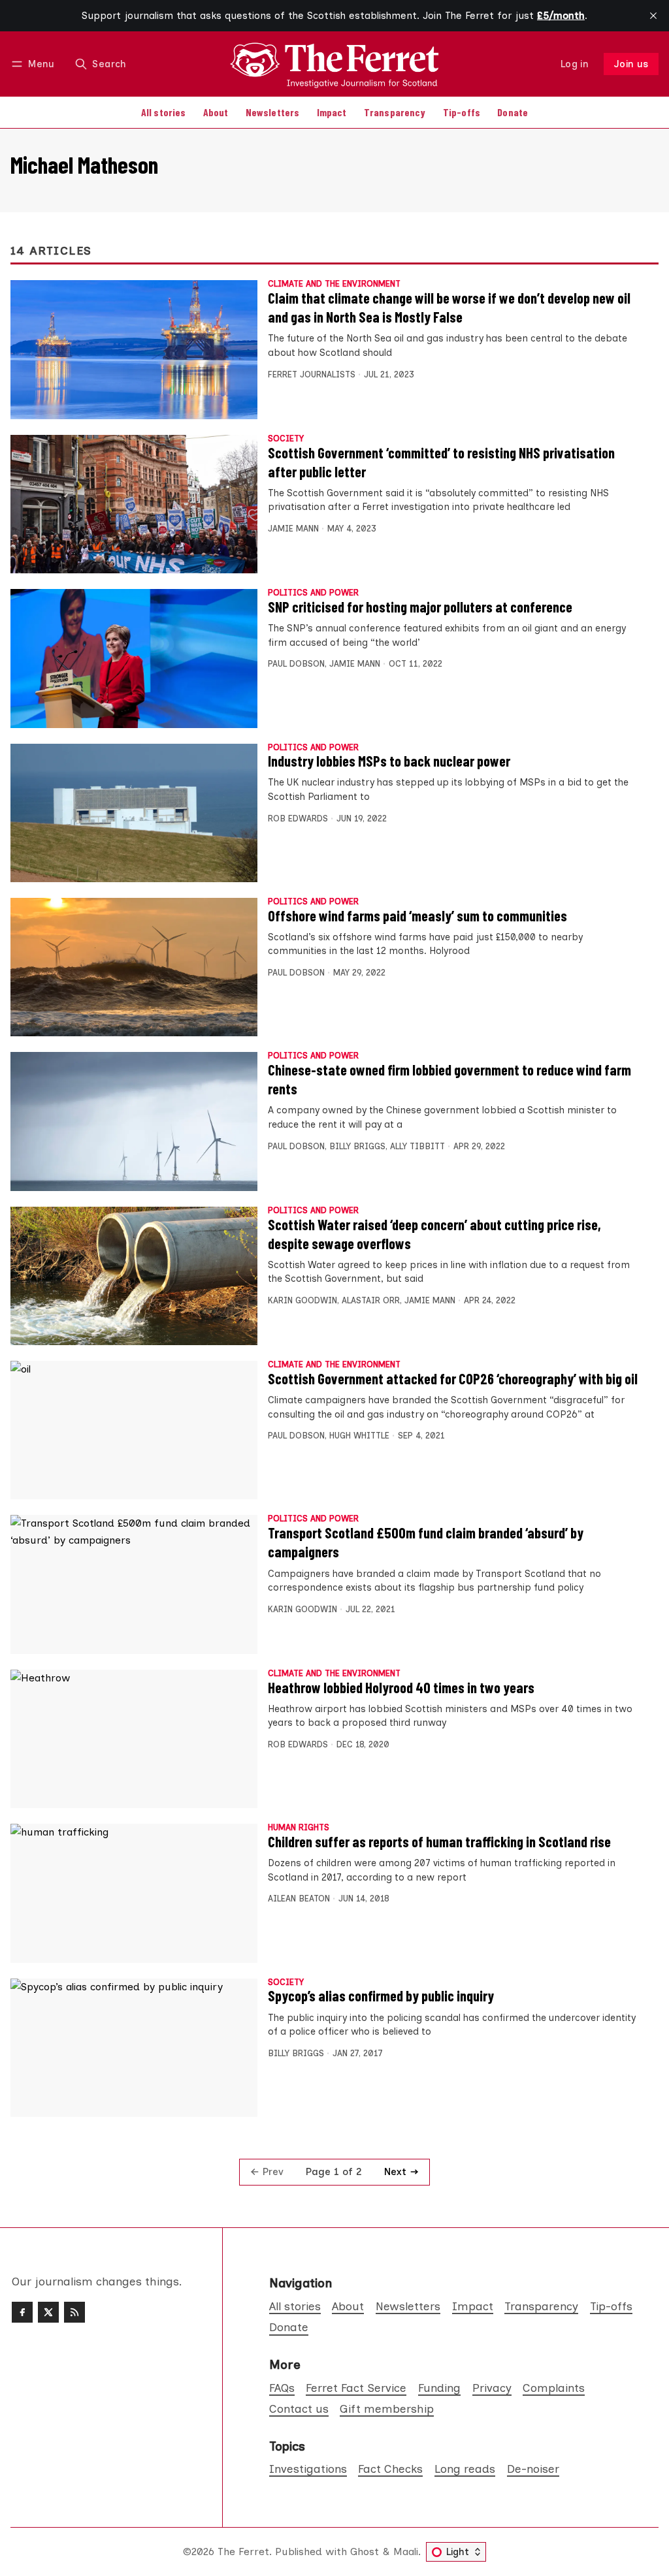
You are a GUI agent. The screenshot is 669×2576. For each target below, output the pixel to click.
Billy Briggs (357, 1146)
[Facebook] (22, 2312)
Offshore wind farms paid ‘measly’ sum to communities (417, 915)
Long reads (465, 2469)
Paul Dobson (296, 664)
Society (286, 439)
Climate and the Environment (334, 284)
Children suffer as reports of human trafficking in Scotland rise (439, 1841)
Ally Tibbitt (417, 1146)
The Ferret (243, 2552)
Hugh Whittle (359, 1436)
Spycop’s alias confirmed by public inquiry (381, 1996)
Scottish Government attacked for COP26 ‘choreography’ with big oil (453, 1378)
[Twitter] (48, 2312)
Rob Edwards (298, 819)
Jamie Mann (293, 529)
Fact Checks (390, 2469)
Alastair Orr (371, 1300)
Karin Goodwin (302, 1300)
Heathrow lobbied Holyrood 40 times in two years (401, 1687)
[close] (653, 16)
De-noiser (533, 2469)
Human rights (299, 1828)
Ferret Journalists (312, 374)
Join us (631, 64)
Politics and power (313, 593)
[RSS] (74, 2312)
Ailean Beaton (299, 1899)
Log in (575, 64)
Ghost (365, 2552)
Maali (406, 2552)
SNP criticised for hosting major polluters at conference (420, 607)
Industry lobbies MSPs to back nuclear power (389, 761)
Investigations (308, 2469)
